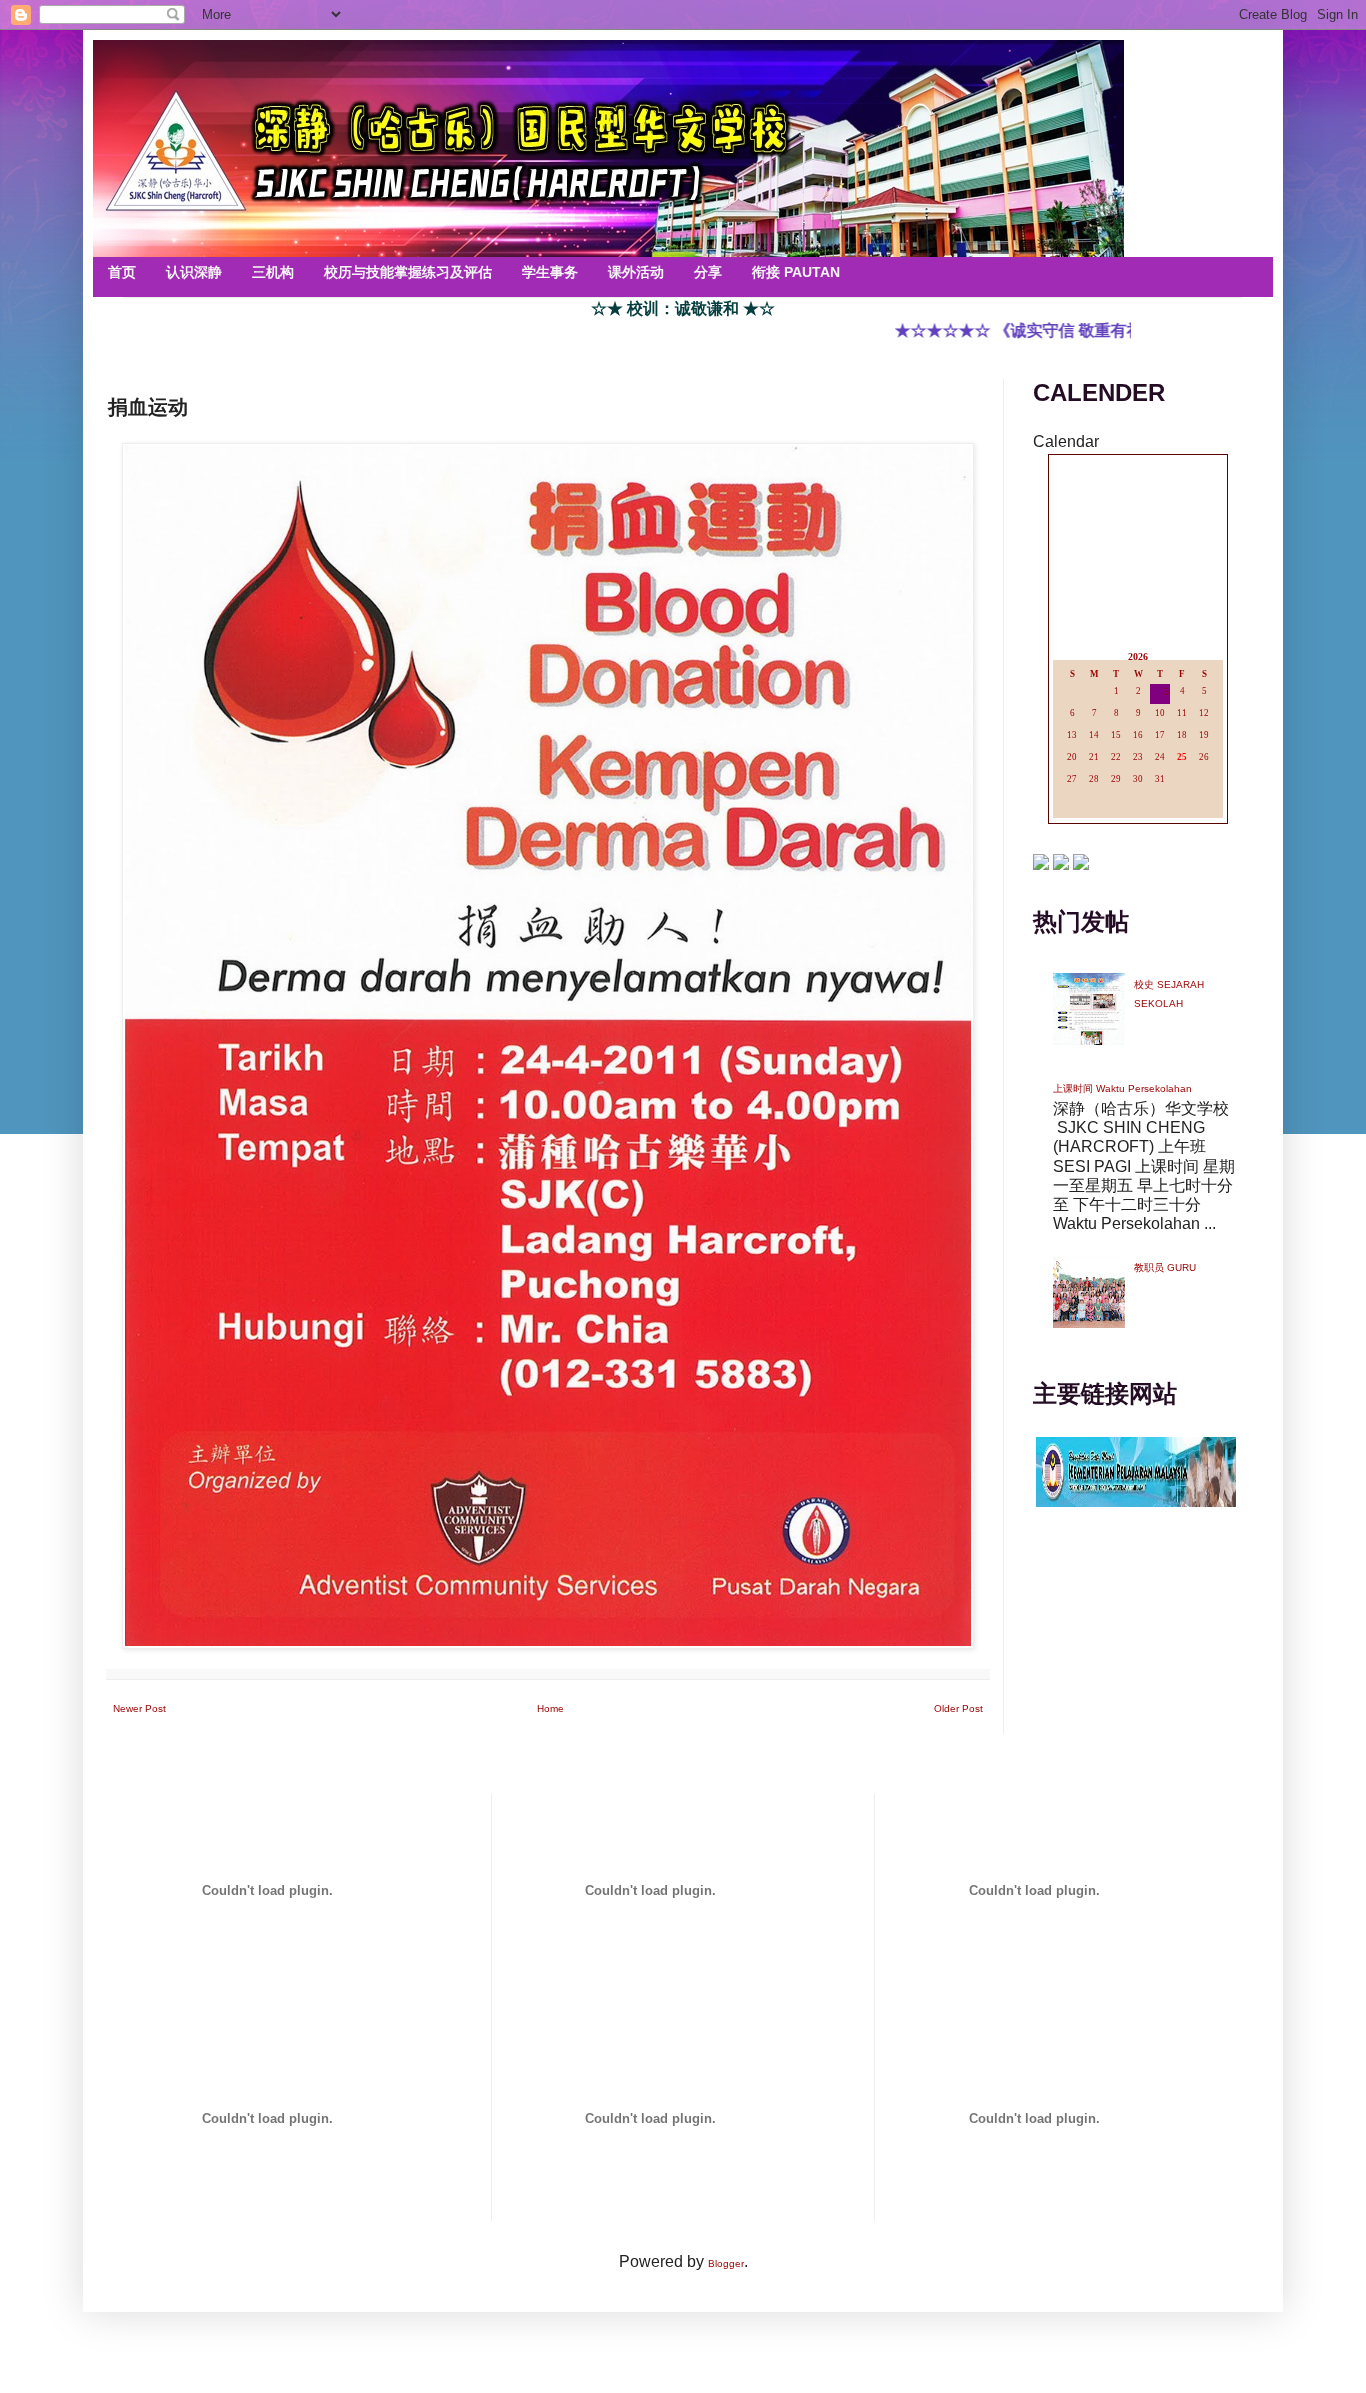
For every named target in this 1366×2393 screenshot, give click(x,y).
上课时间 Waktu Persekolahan (1122, 1088)
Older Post (958, 1708)
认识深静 (194, 272)
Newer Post (139, 1708)
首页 (122, 272)
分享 (708, 272)
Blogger (726, 2263)
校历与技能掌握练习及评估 (408, 272)
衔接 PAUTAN (796, 272)
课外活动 (636, 272)
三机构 (273, 272)
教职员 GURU (1165, 1267)
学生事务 (550, 272)
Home (550, 1708)
